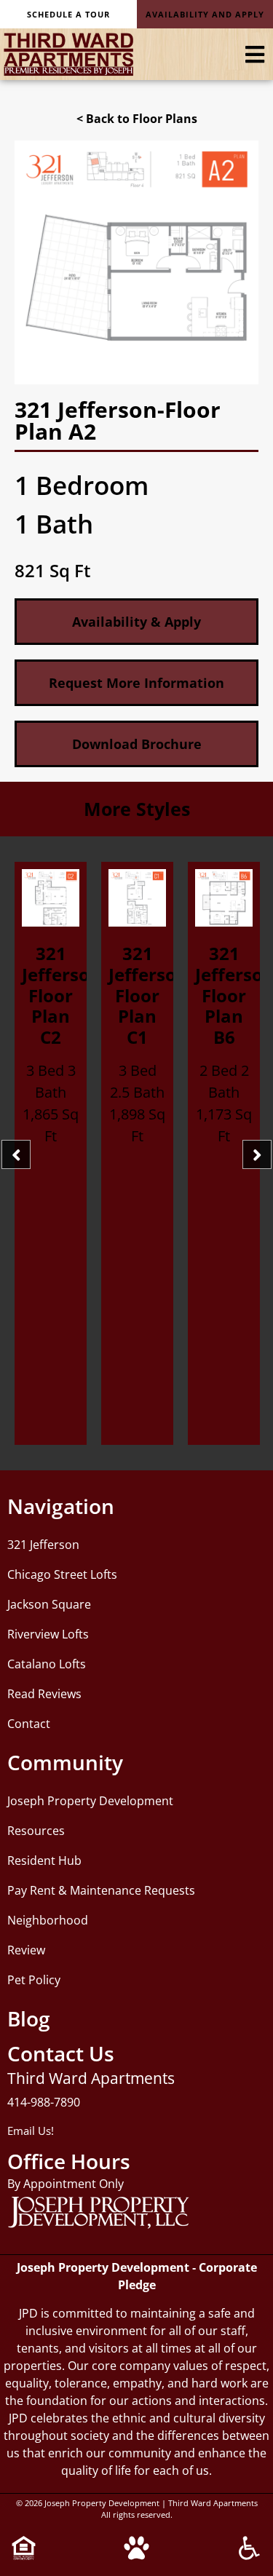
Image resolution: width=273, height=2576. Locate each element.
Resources (36, 1831)
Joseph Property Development (90, 1801)
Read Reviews (44, 1694)
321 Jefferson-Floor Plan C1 (64, 995)
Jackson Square (49, 1604)
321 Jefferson (43, 1545)
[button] (136, 744)
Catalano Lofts (47, 1664)
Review (26, 1950)
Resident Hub (44, 1860)
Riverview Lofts (48, 1634)
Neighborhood (48, 1920)
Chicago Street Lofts (62, 1574)
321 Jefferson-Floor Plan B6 (151, 995)
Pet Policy (34, 1980)
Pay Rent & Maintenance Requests (101, 1890)
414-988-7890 (44, 2102)
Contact (29, 1724)
